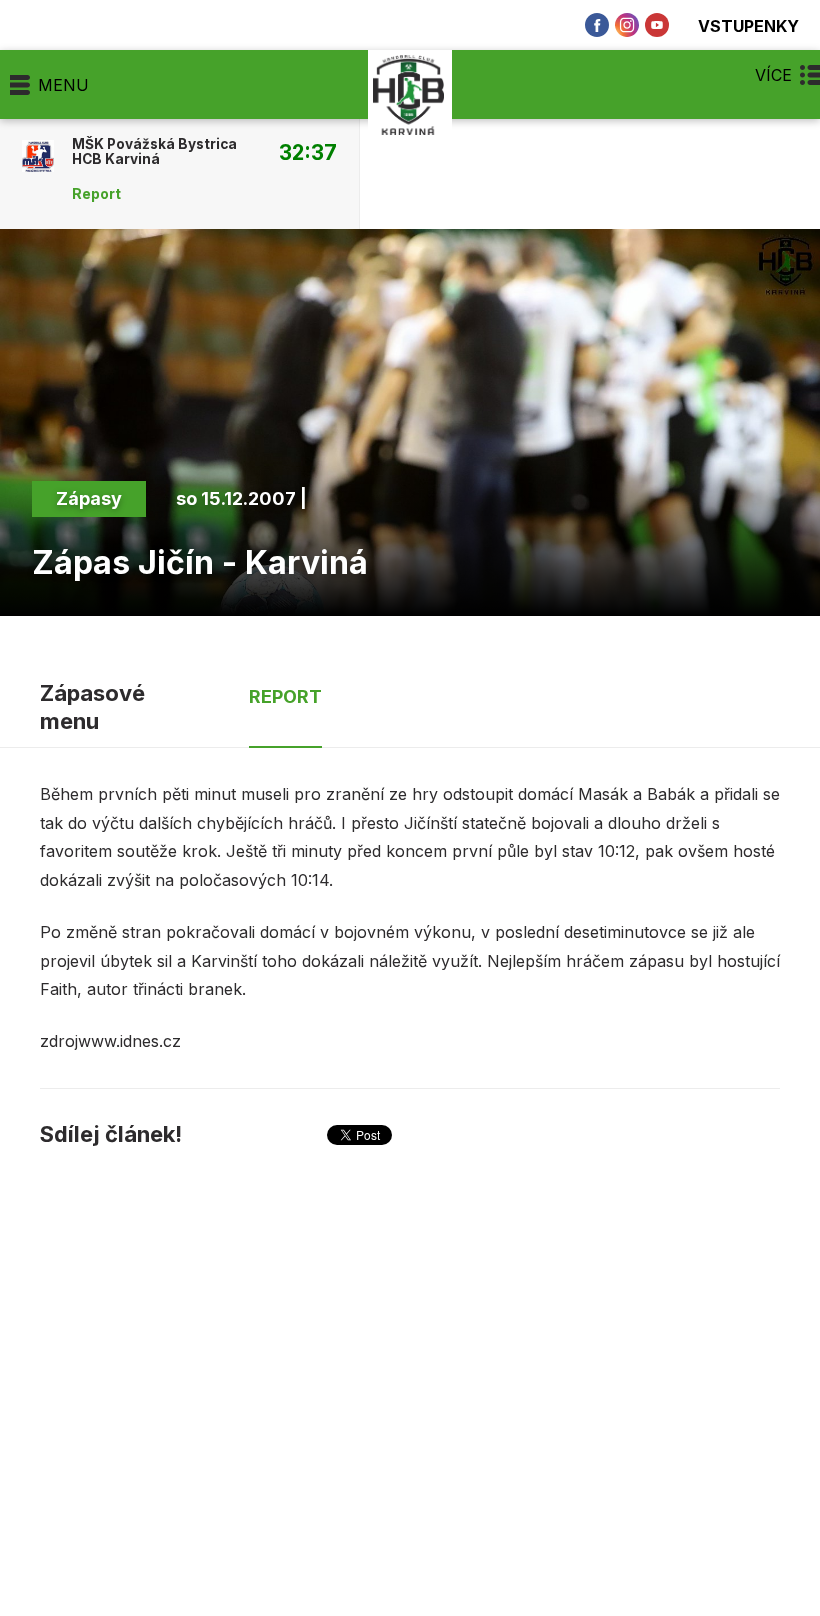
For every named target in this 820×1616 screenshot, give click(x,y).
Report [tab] (285, 696)
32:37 (308, 152)
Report (96, 194)
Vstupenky (748, 25)
